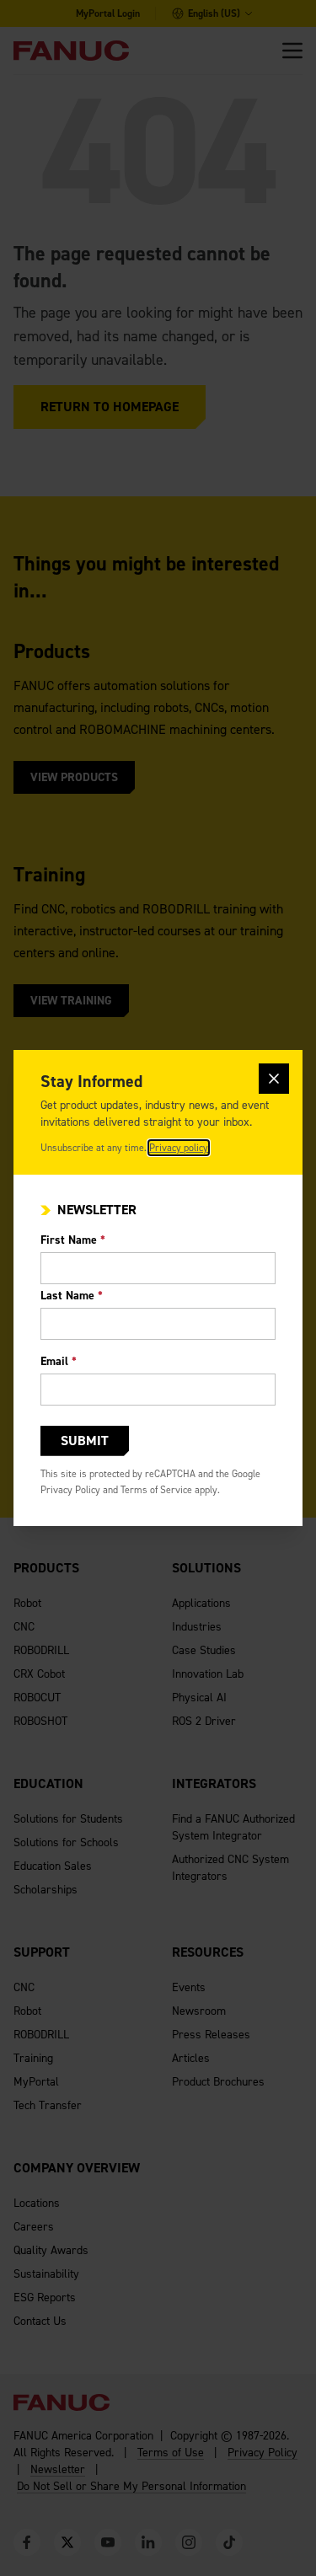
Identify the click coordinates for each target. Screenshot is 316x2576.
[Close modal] (274, 1079)
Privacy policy (179, 1148)
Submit (85, 1441)
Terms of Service (156, 1490)
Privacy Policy (70, 1490)
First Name (73, 1240)
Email (59, 1361)
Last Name (72, 1296)
